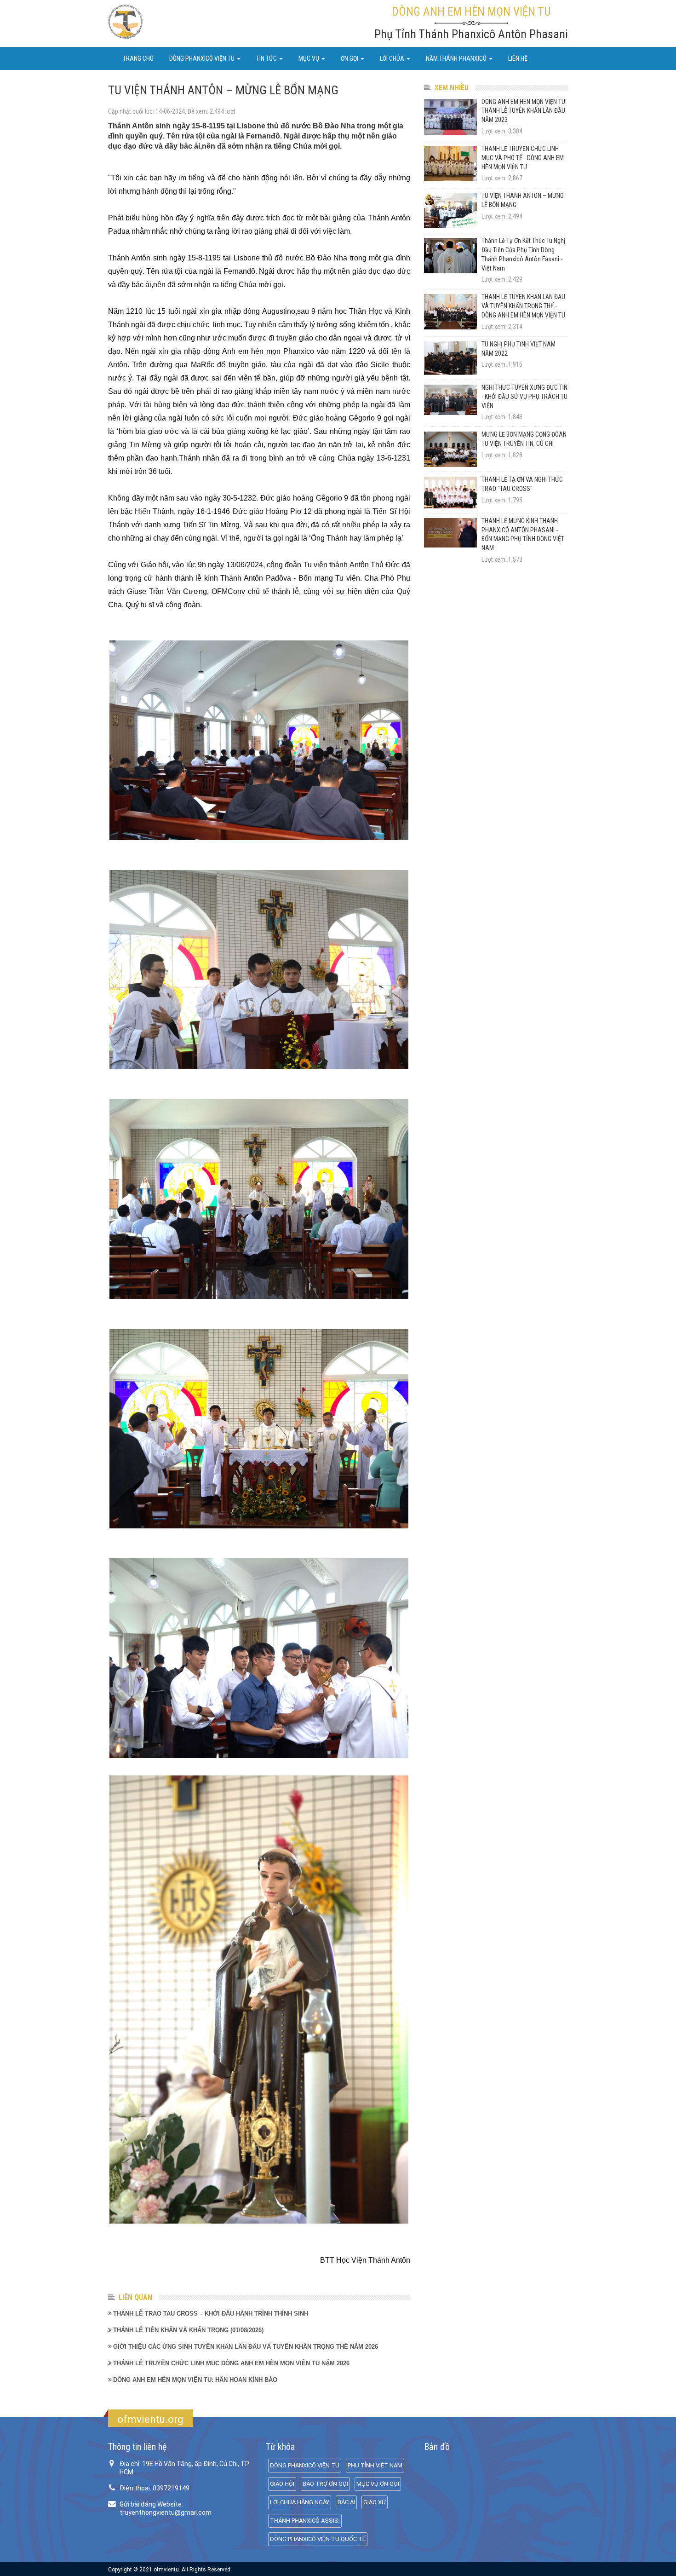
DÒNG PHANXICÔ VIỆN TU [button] (203, 58)
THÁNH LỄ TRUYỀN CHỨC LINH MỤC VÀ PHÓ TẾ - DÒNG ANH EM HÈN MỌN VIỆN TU (523, 158)
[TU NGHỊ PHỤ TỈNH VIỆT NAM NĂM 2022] (450, 358)
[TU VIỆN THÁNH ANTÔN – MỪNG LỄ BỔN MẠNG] (450, 210)
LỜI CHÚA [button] (393, 58)
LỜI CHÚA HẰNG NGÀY (300, 2502)
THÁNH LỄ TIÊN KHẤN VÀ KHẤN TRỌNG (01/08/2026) (188, 2330)
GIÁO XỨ (375, 2502)
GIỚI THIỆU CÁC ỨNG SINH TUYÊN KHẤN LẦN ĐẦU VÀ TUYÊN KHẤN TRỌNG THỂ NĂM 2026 (246, 2347)
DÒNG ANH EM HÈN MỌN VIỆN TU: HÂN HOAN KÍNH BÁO (195, 2380)
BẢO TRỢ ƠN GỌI (325, 2484)
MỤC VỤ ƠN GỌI (378, 2484)
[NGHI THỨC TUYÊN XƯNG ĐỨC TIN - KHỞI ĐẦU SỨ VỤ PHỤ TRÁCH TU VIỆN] (450, 400)
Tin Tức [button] (267, 58)
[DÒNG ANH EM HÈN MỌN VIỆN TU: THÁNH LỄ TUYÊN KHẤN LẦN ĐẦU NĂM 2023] (450, 117)
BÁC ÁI (346, 2502)
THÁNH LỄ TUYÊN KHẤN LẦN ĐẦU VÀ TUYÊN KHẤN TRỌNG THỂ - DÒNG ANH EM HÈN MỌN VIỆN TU (523, 306)
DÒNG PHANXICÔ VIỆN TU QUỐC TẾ (318, 2539)
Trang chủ (138, 58)
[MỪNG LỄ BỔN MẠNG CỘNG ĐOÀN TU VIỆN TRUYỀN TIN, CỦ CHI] (450, 449)
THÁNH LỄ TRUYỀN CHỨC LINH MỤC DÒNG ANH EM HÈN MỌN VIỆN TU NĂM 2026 (231, 2363)
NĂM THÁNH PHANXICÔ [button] (457, 58)
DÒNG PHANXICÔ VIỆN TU (305, 2465)
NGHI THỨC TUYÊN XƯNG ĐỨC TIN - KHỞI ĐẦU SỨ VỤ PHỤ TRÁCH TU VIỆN (524, 397)
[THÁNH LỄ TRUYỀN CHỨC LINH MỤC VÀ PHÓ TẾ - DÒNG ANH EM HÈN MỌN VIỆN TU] (450, 164)
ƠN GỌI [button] (350, 58)
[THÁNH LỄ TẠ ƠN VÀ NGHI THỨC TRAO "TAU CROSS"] (450, 493)
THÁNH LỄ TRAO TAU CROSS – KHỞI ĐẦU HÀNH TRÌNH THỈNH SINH (211, 2314)
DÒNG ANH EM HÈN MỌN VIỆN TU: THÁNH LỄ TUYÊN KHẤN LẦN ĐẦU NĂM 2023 (524, 111)
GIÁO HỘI (282, 2484)
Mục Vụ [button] (309, 58)
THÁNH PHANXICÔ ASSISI (305, 2521)
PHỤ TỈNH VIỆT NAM (375, 2465)
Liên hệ (518, 58)
